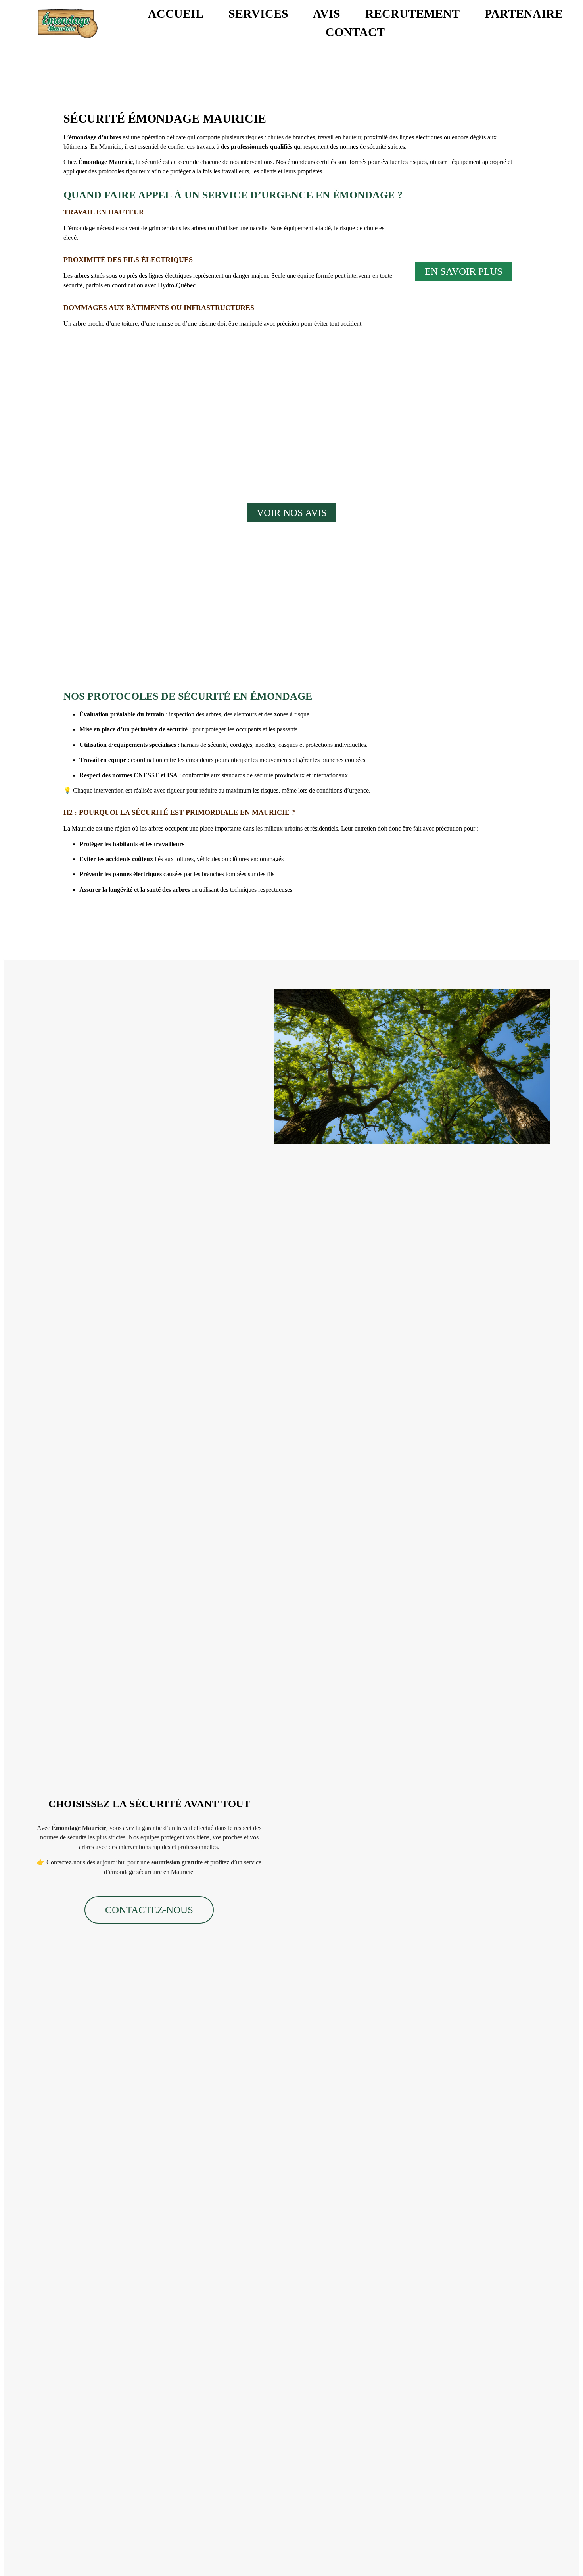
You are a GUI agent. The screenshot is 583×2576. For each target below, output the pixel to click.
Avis (327, 14)
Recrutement (412, 14)
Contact (355, 32)
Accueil (176, 14)
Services (258, 14)
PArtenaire (524, 14)
